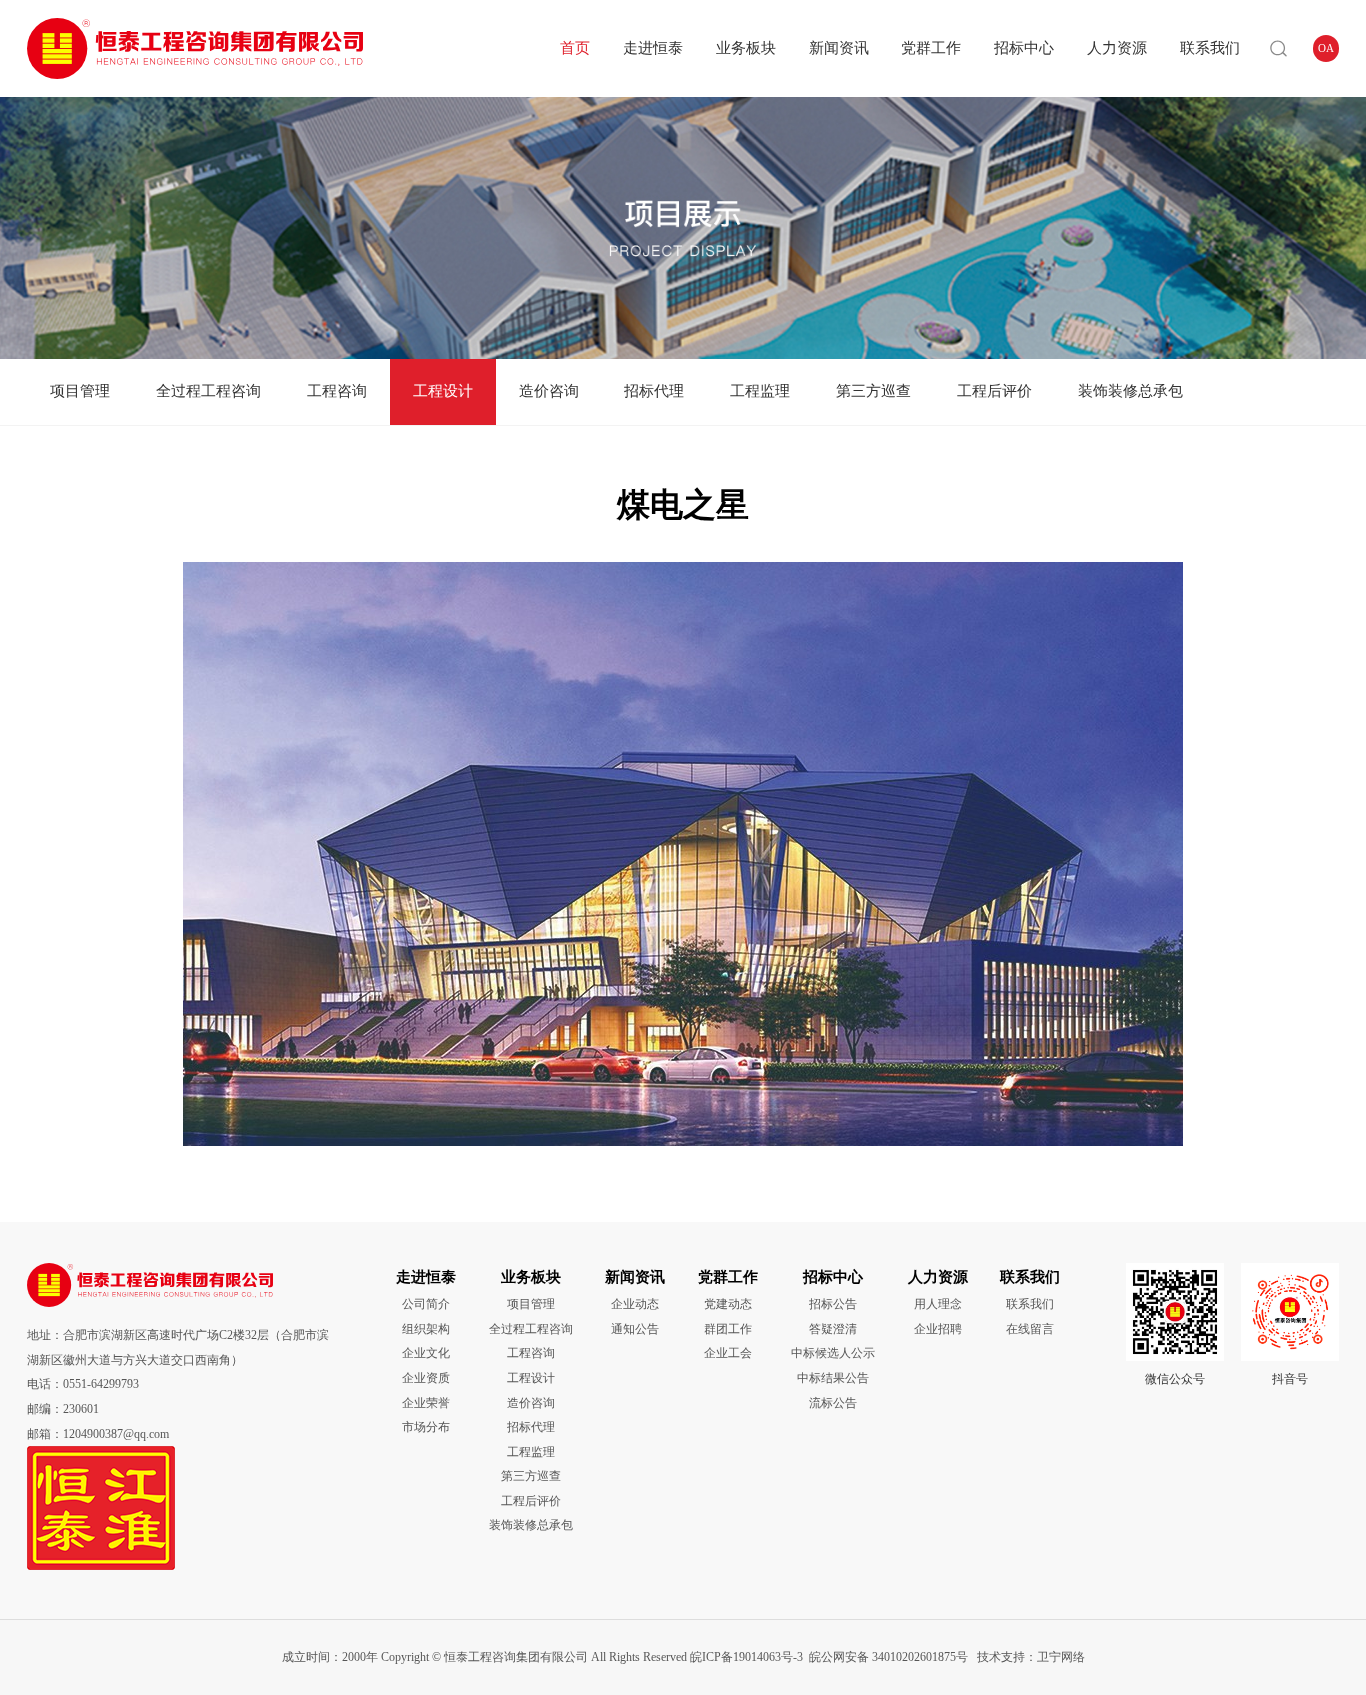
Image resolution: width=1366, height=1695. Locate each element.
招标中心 (1024, 48)
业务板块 (746, 48)
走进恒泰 (653, 48)
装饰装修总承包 (1130, 391)
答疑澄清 (833, 1329)
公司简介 (426, 1304)
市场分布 (426, 1427)
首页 (575, 48)
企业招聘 (938, 1329)
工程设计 (443, 391)
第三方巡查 (873, 391)
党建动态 (728, 1304)
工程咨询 (337, 391)
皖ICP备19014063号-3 (746, 1657)
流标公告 (833, 1403)
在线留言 (1030, 1329)
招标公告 (833, 1304)
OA (1326, 48)
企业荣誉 (426, 1403)
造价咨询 (549, 391)
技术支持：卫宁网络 (1028, 1657)
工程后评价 (994, 391)
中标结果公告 (833, 1378)
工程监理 (760, 391)
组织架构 (426, 1329)
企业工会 (728, 1353)
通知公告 (635, 1329)
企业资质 (426, 1378)
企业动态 (635, 1304)
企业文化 (426, 1353)
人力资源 (1117, 48)
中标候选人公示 (833, 1353)
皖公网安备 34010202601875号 (888, 1657)
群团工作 (728, 1329)
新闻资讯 (839, 48)
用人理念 (938, 1304)
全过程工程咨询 (208, 391)
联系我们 (1210, 48)
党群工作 (931, 48)
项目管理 (80, 391)
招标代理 (654, 391)
